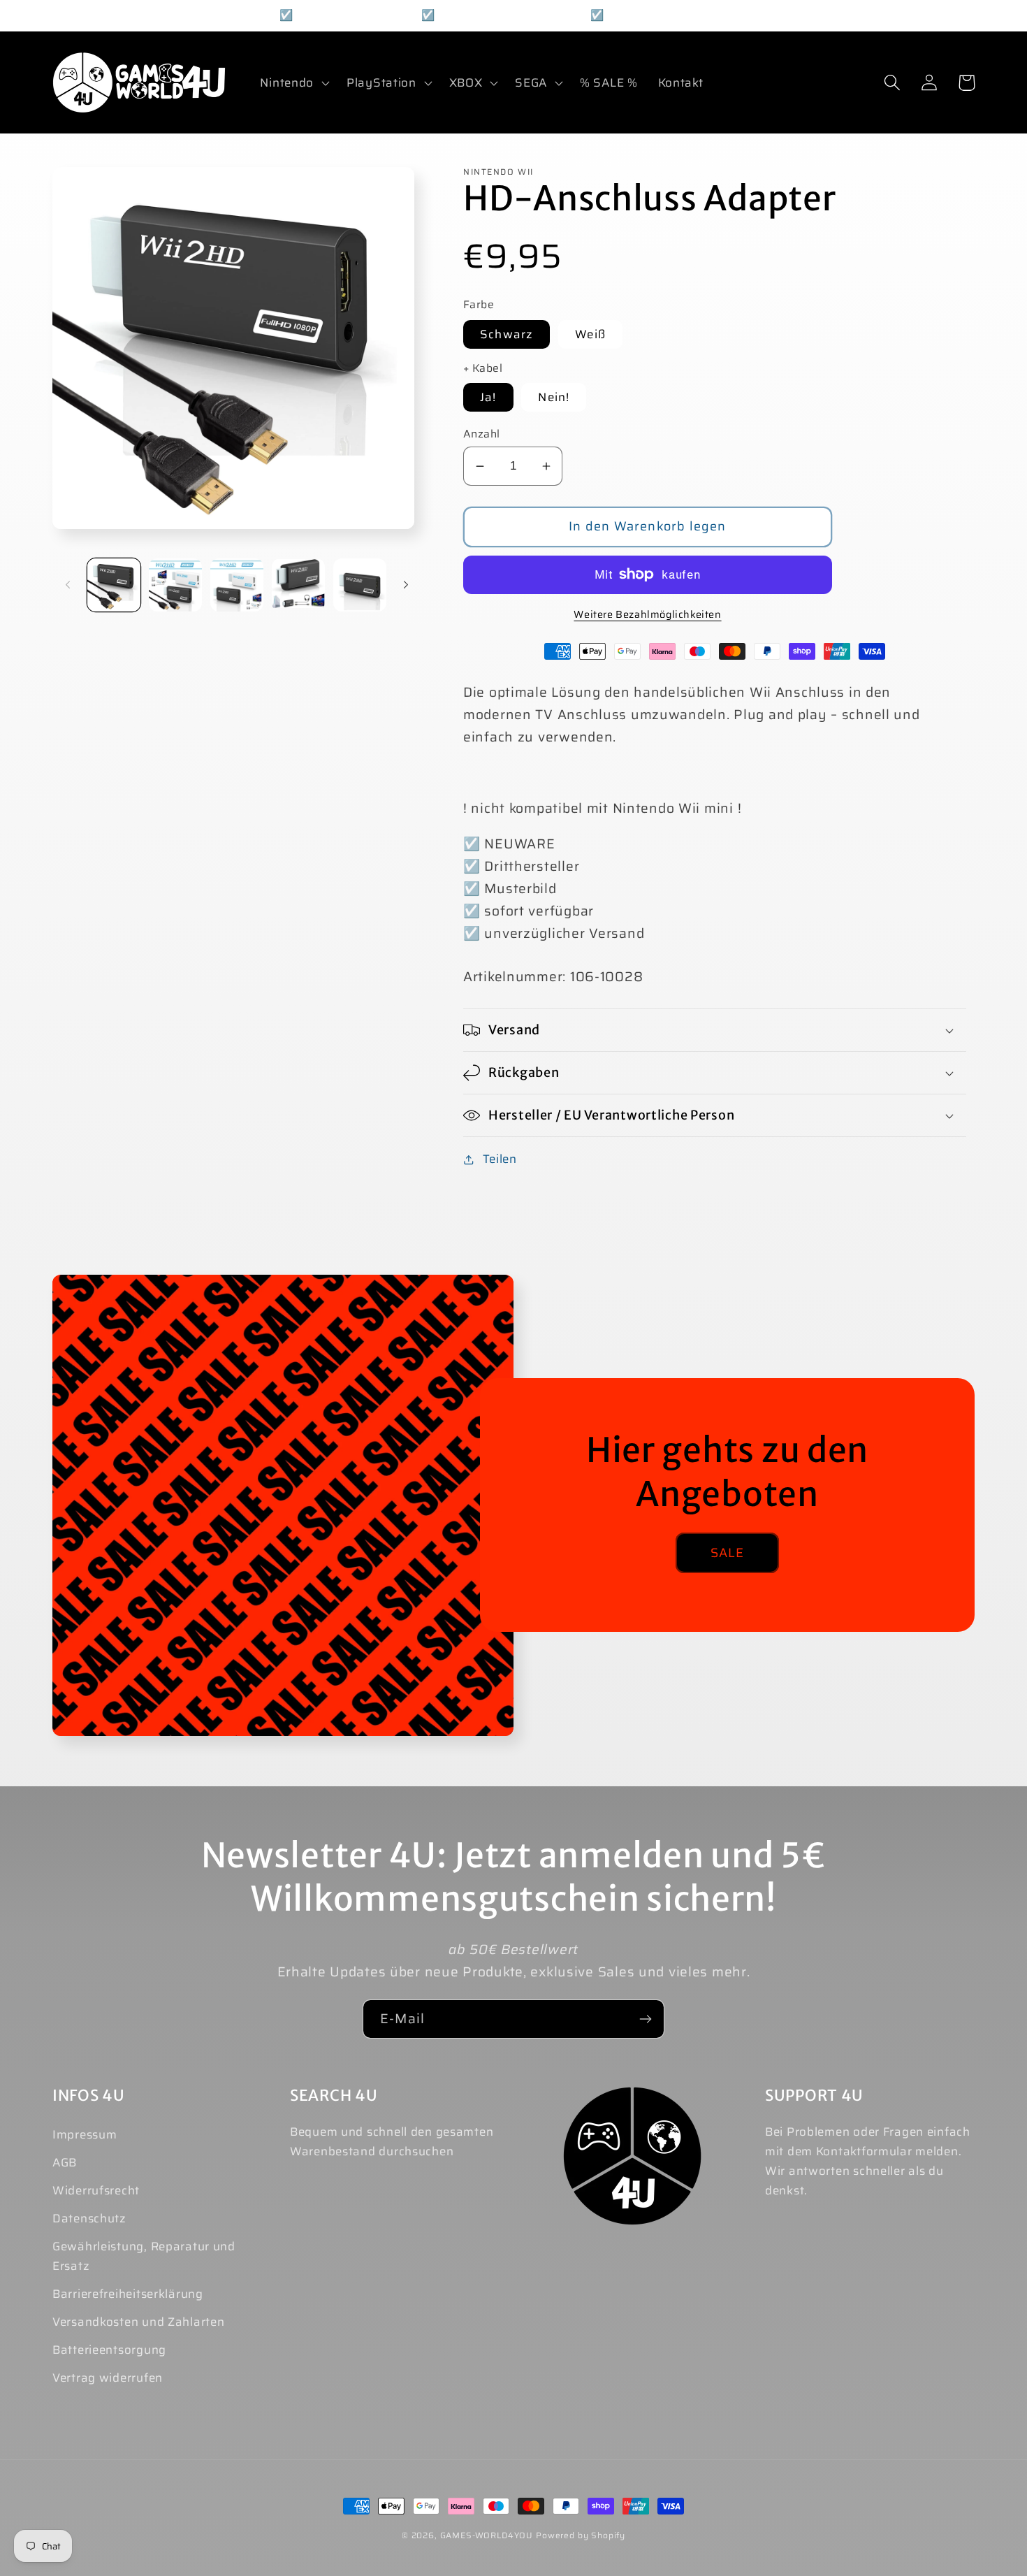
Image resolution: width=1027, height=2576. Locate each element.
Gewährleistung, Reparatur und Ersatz (144, 2256)
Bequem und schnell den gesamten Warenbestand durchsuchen (392, 2141)
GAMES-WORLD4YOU (487, 2535)
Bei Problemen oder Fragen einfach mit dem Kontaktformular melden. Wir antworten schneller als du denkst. (868, 2161)
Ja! (488, 397)
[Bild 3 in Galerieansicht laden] (237, 585)
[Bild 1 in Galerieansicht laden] (114, 585)
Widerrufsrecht (96, 2190)
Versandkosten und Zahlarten (138, 2322)
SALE (728, 1553)
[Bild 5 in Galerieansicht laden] (360, 585)
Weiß (590, 334)
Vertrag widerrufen (108, 2378)
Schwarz (507, 334)
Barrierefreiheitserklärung (128, 2294)
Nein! (554, 397)
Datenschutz (89, 2218)
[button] (293, 82)
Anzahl (482, 434)
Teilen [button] (500, 1159)
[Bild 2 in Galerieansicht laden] (175, 585)
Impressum (85, 2134)
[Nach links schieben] (68, 585)
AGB (65, 2162)
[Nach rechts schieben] (406, 585)
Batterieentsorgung (109, 2350)
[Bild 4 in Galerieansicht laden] (298, 585)
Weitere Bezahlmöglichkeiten (647, 614)
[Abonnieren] (645, 2019)
